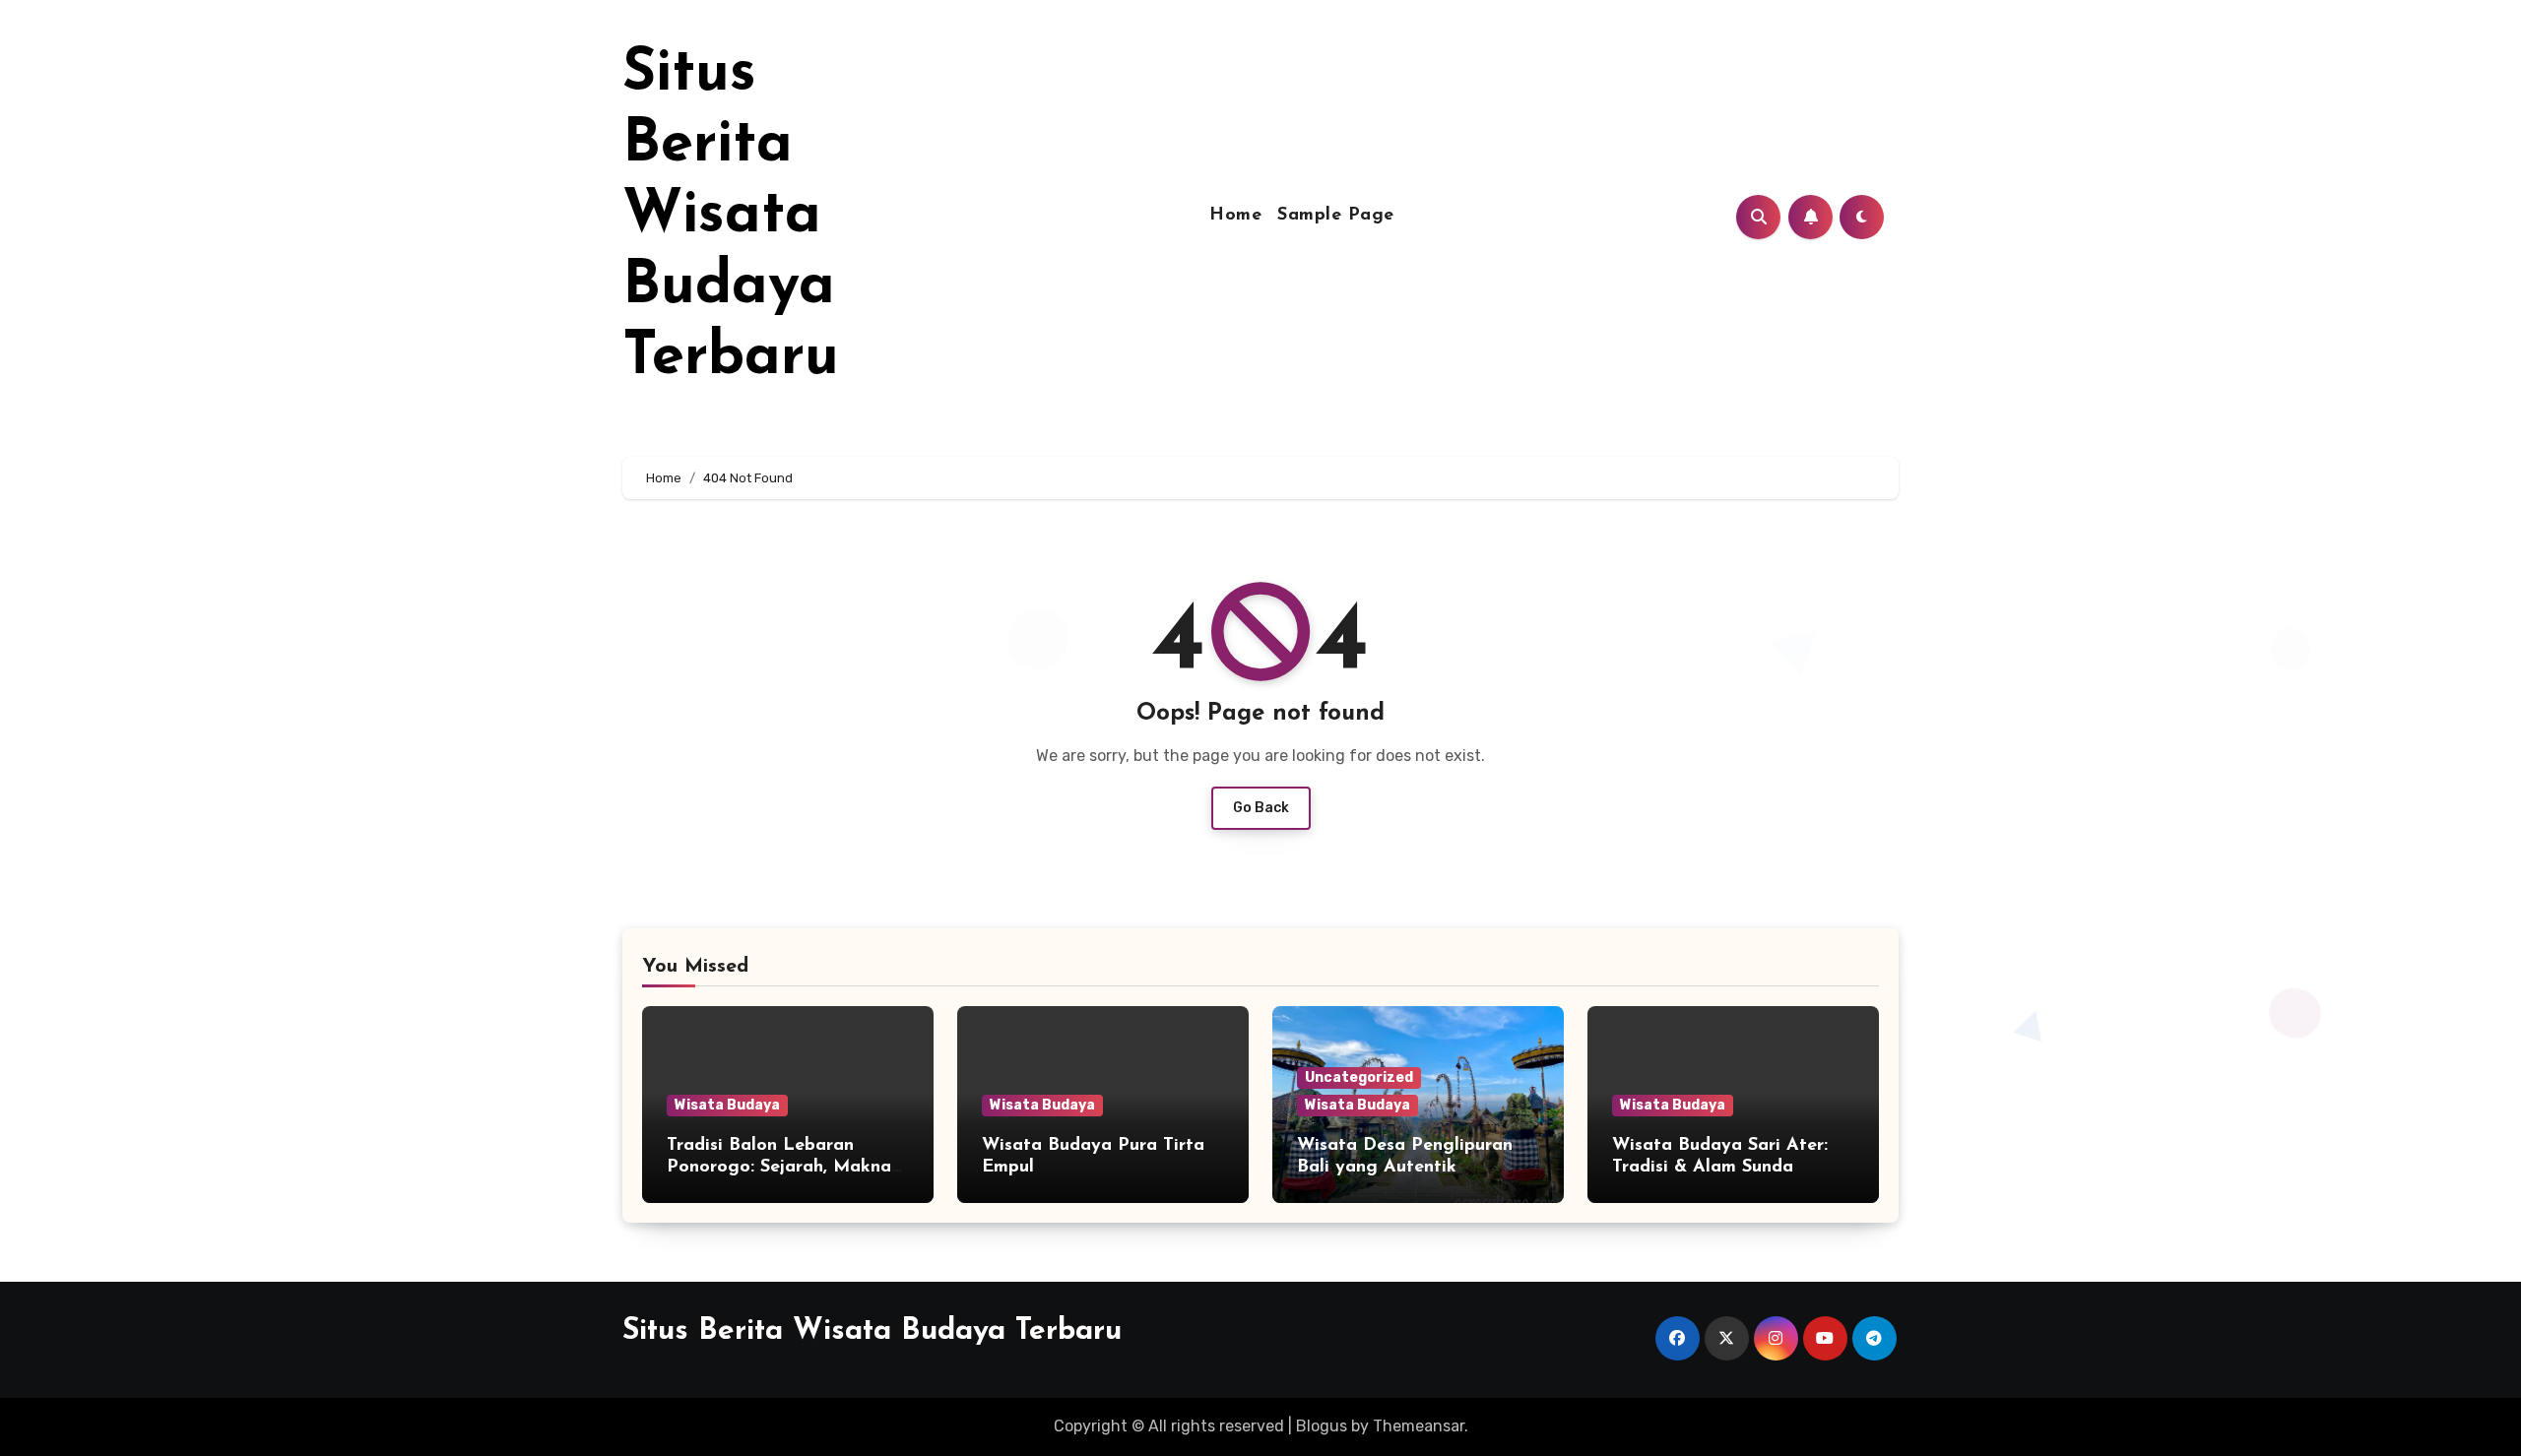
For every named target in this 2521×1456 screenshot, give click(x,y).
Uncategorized (1359, 1077)
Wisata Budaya (727, 1105)
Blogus (1322, 1426)
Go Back (1261, 808)
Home (1235, 216)
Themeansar (1419, 1426)
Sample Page (1336, 216)
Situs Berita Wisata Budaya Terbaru (731, 217)
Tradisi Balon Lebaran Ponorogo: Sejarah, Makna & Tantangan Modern (779, 1167)
